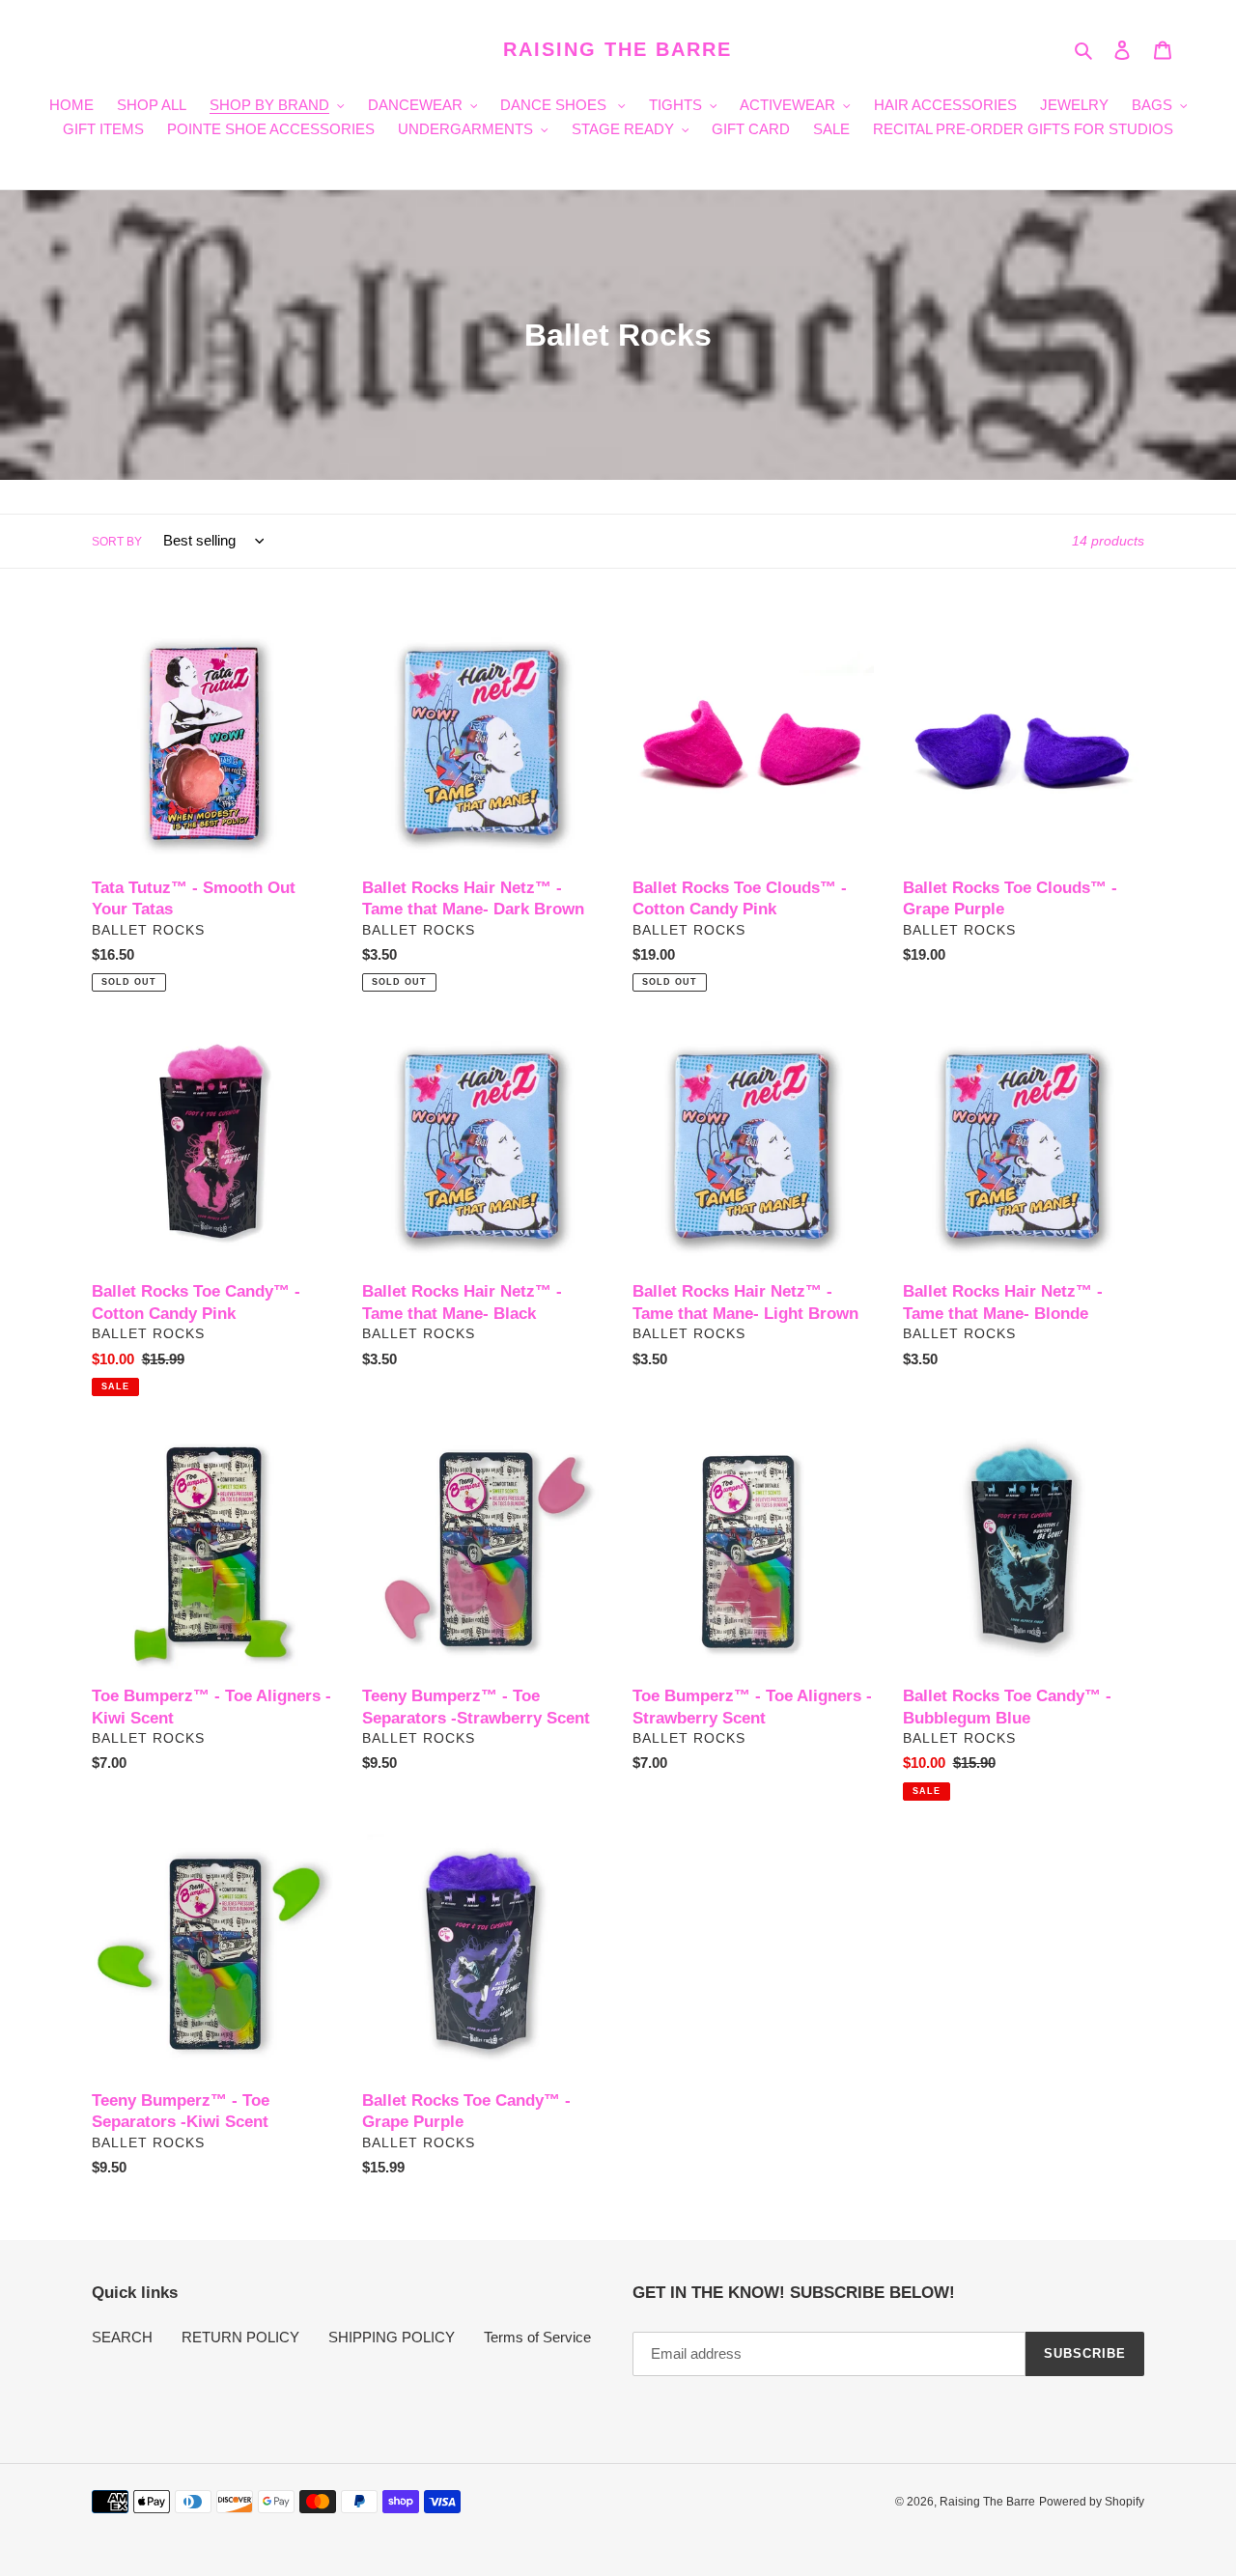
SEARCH (122, 2337)
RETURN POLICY (240, 2337)
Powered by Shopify (1092, 2502)
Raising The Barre (618, 49)
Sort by (117, 542)
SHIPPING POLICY (392, 2337)
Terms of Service (537, 2337)
